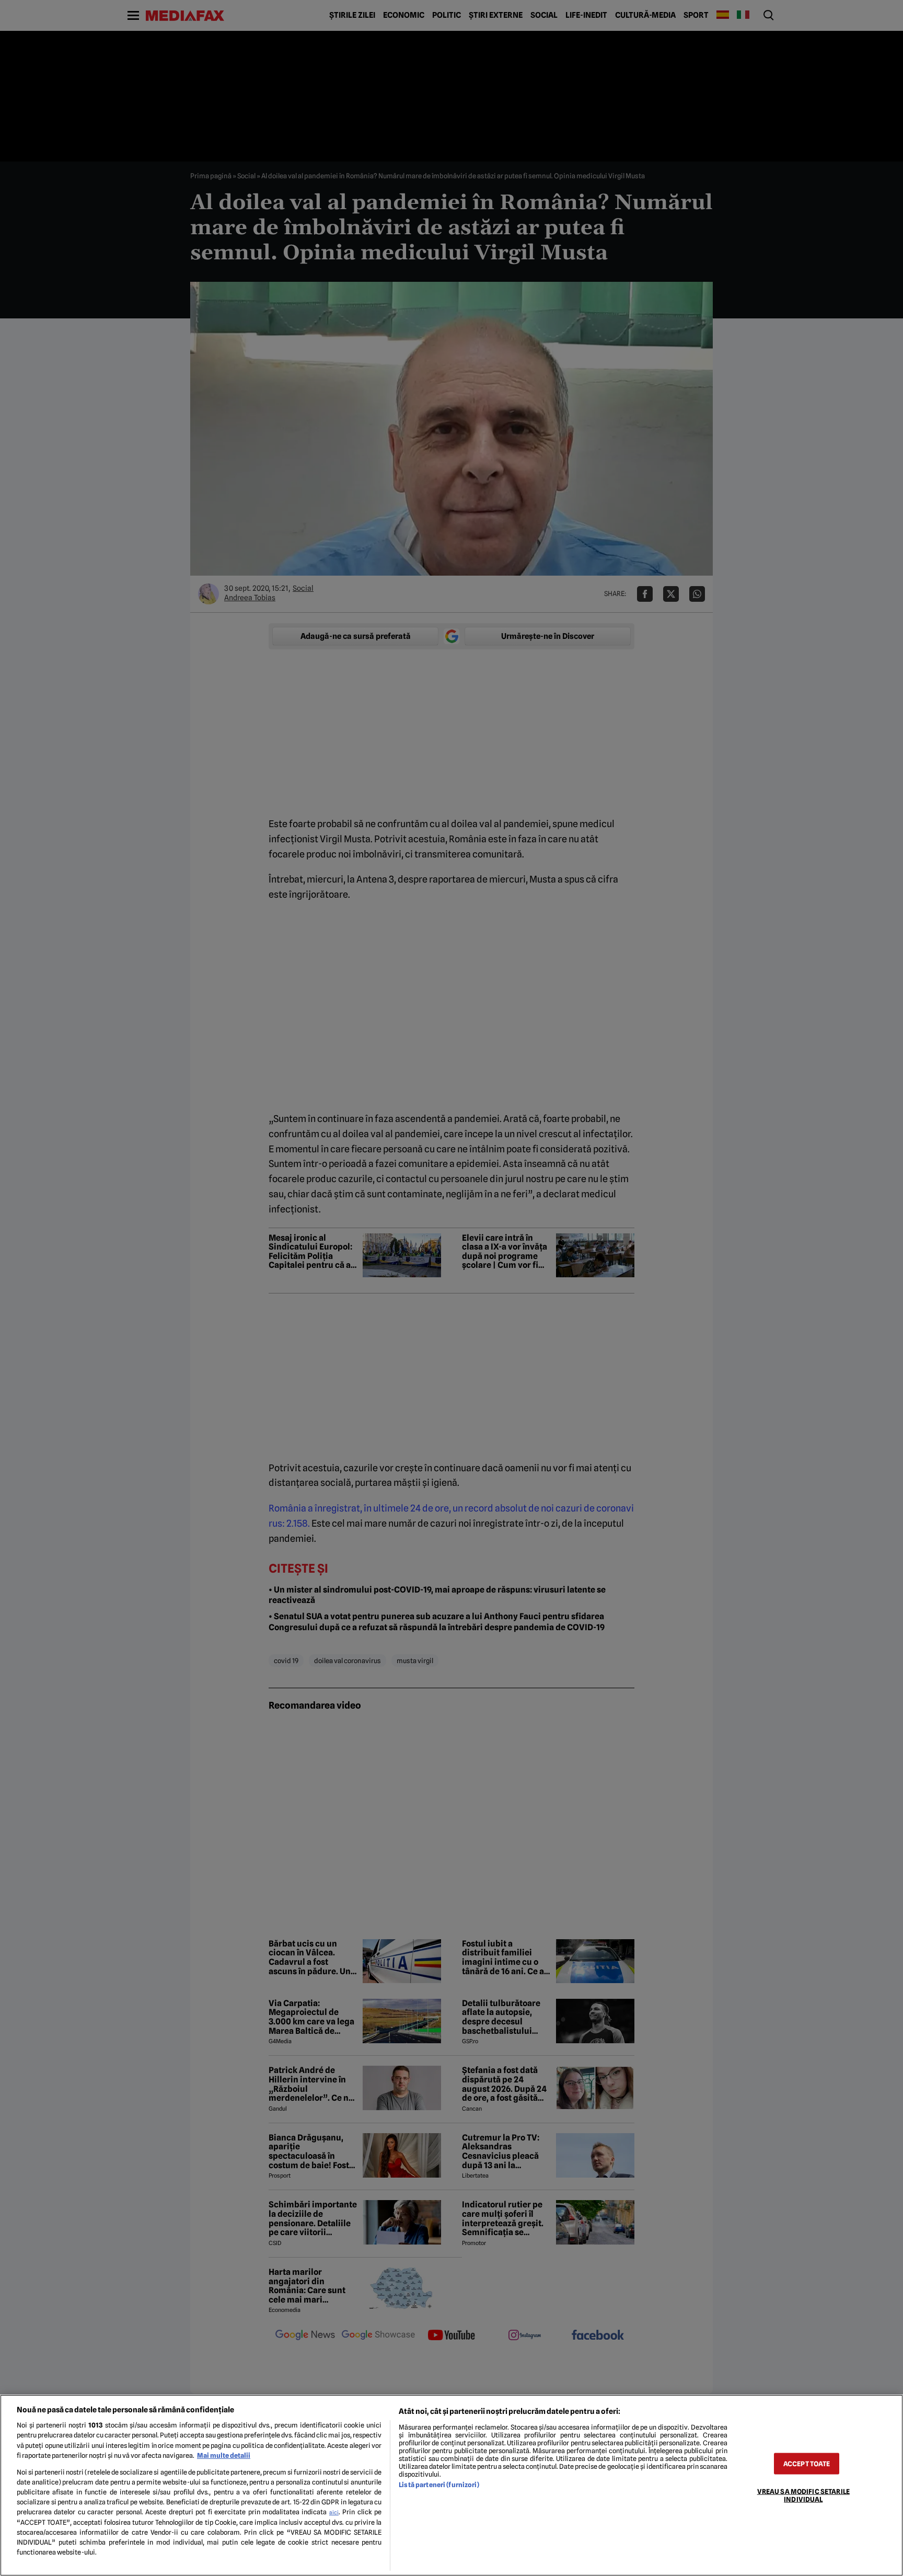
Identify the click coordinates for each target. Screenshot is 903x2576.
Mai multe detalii (224, 2455)
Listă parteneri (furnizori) (439, 2485)
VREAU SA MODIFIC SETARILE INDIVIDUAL (803, 2495)
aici (334, 2512)
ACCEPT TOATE (807, 2463)
